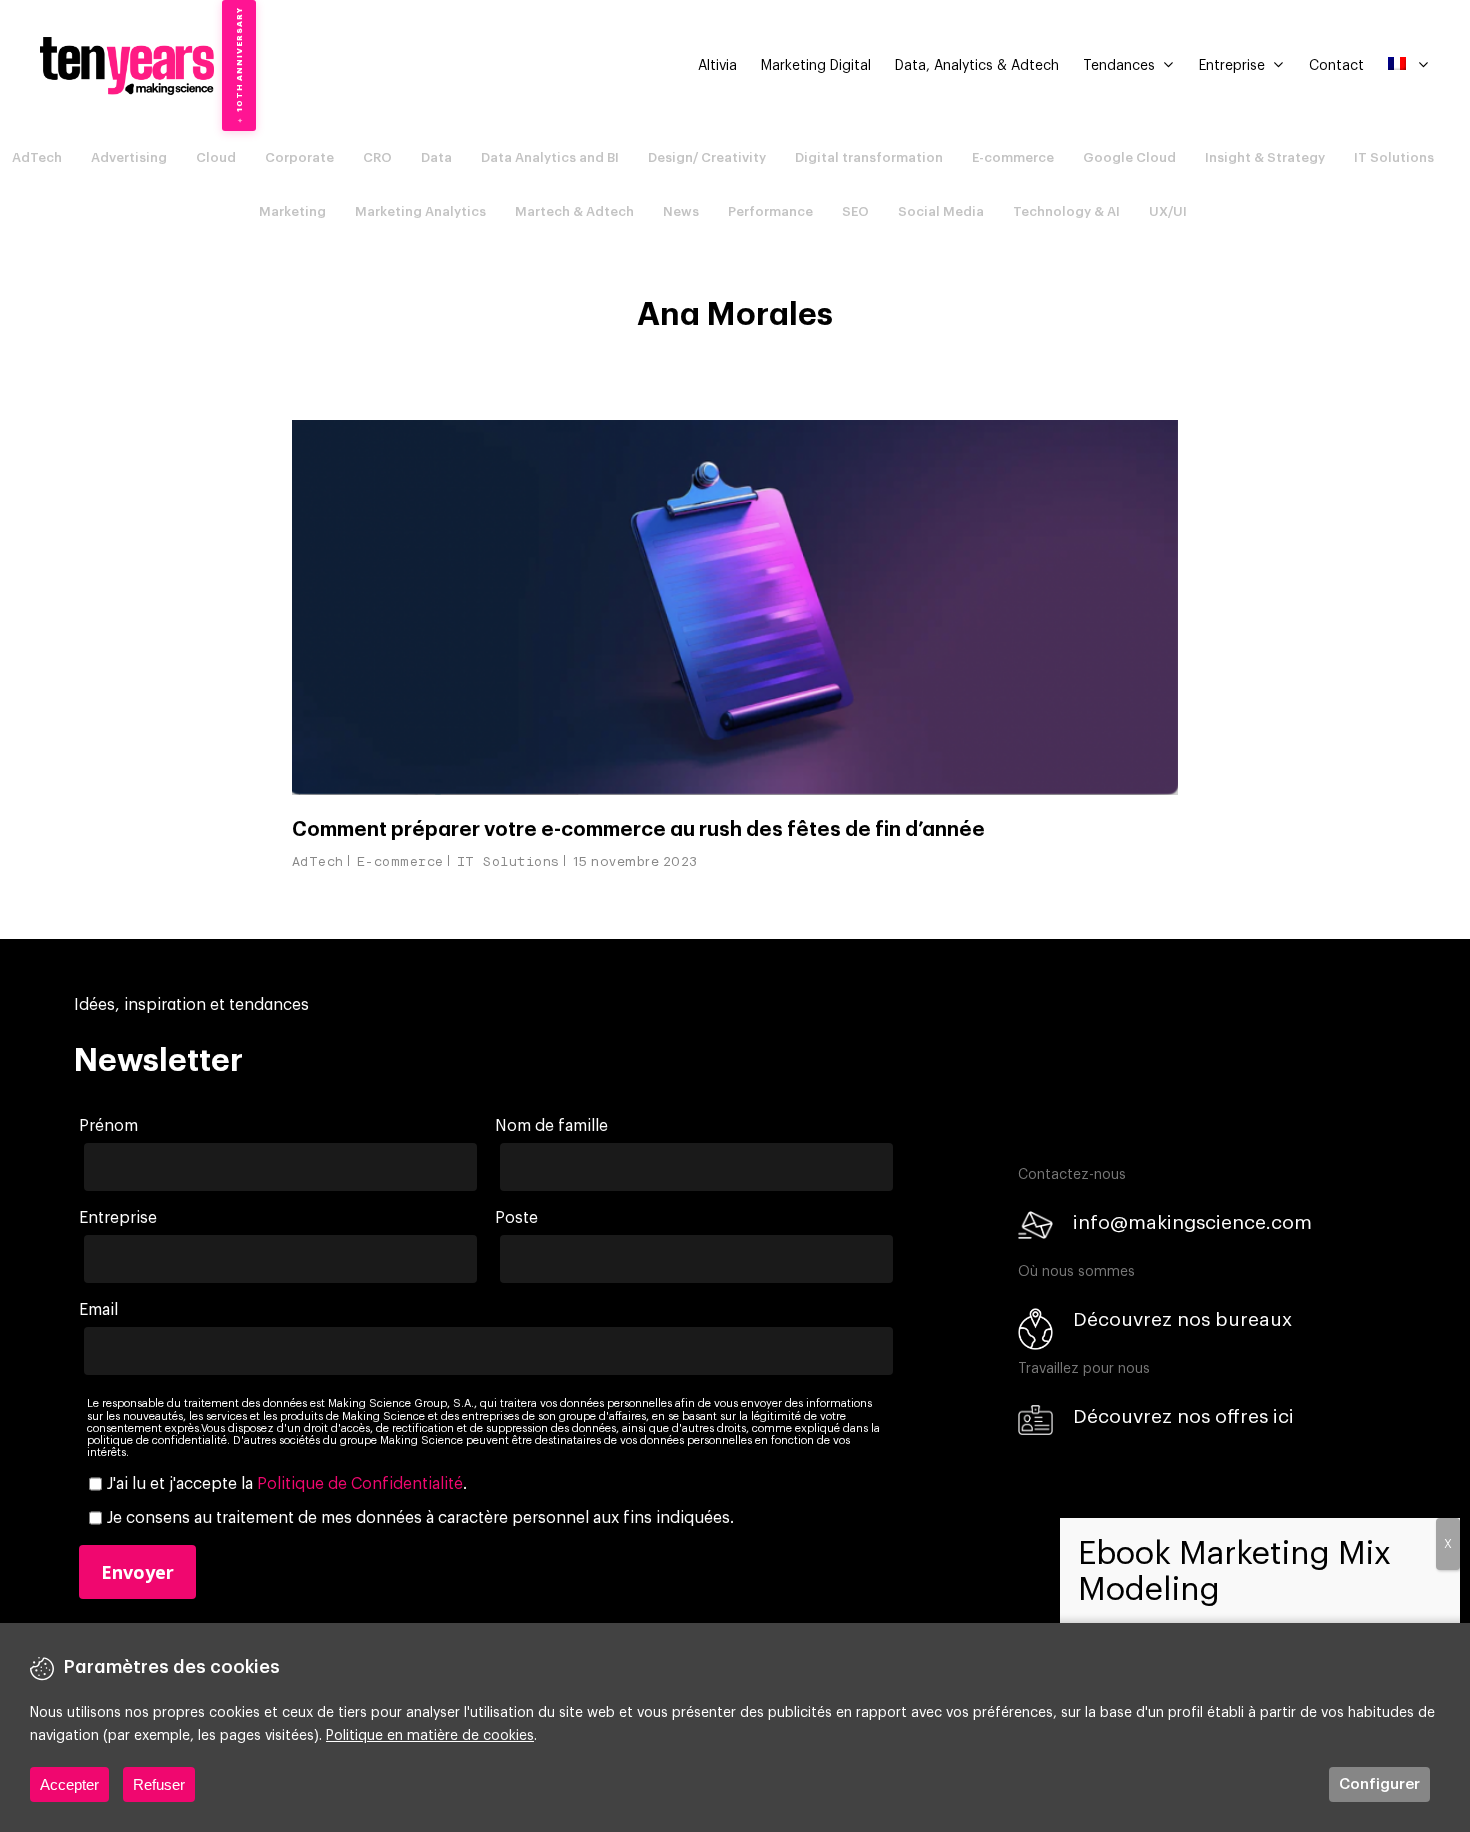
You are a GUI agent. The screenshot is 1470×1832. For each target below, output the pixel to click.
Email (98, 1310)
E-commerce (1013, 157)
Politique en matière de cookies (430, 1736)
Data (436, 157)
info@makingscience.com (1192, 1222)
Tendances (1119, 66)
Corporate (299, 157)
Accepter (69, 1784)
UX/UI (1168, 211)
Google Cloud (1129, 157)
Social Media (941, 211)
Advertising (129, 157)
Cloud (216, 157)
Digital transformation (869, 157)
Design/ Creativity (707, 157)
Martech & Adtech (574, 211)
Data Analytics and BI (550, 157)
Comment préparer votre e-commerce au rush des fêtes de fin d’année (638, 830)
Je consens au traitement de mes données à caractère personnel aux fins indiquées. (420, 1518)
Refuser (159, 1784)
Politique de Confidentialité (360, 1484)
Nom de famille (551, 1126)
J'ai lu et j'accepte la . (287, 1484)
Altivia (717, 66)
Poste (516, 1218)
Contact (1336, 66)
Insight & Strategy (1265, 157)
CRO (377, 157)
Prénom (108, 1126)
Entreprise (1232, 66)
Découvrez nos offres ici (1183, 1416)
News (681, 211)
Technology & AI (1066, 211)
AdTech (37, 157)
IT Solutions (1394, 157)
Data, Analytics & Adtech (977, 66)
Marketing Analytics (420, 211)
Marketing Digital (816, 66)
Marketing (292, 211)
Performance (770, 211)
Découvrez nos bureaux (1182, 1319)
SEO (855, 211)
